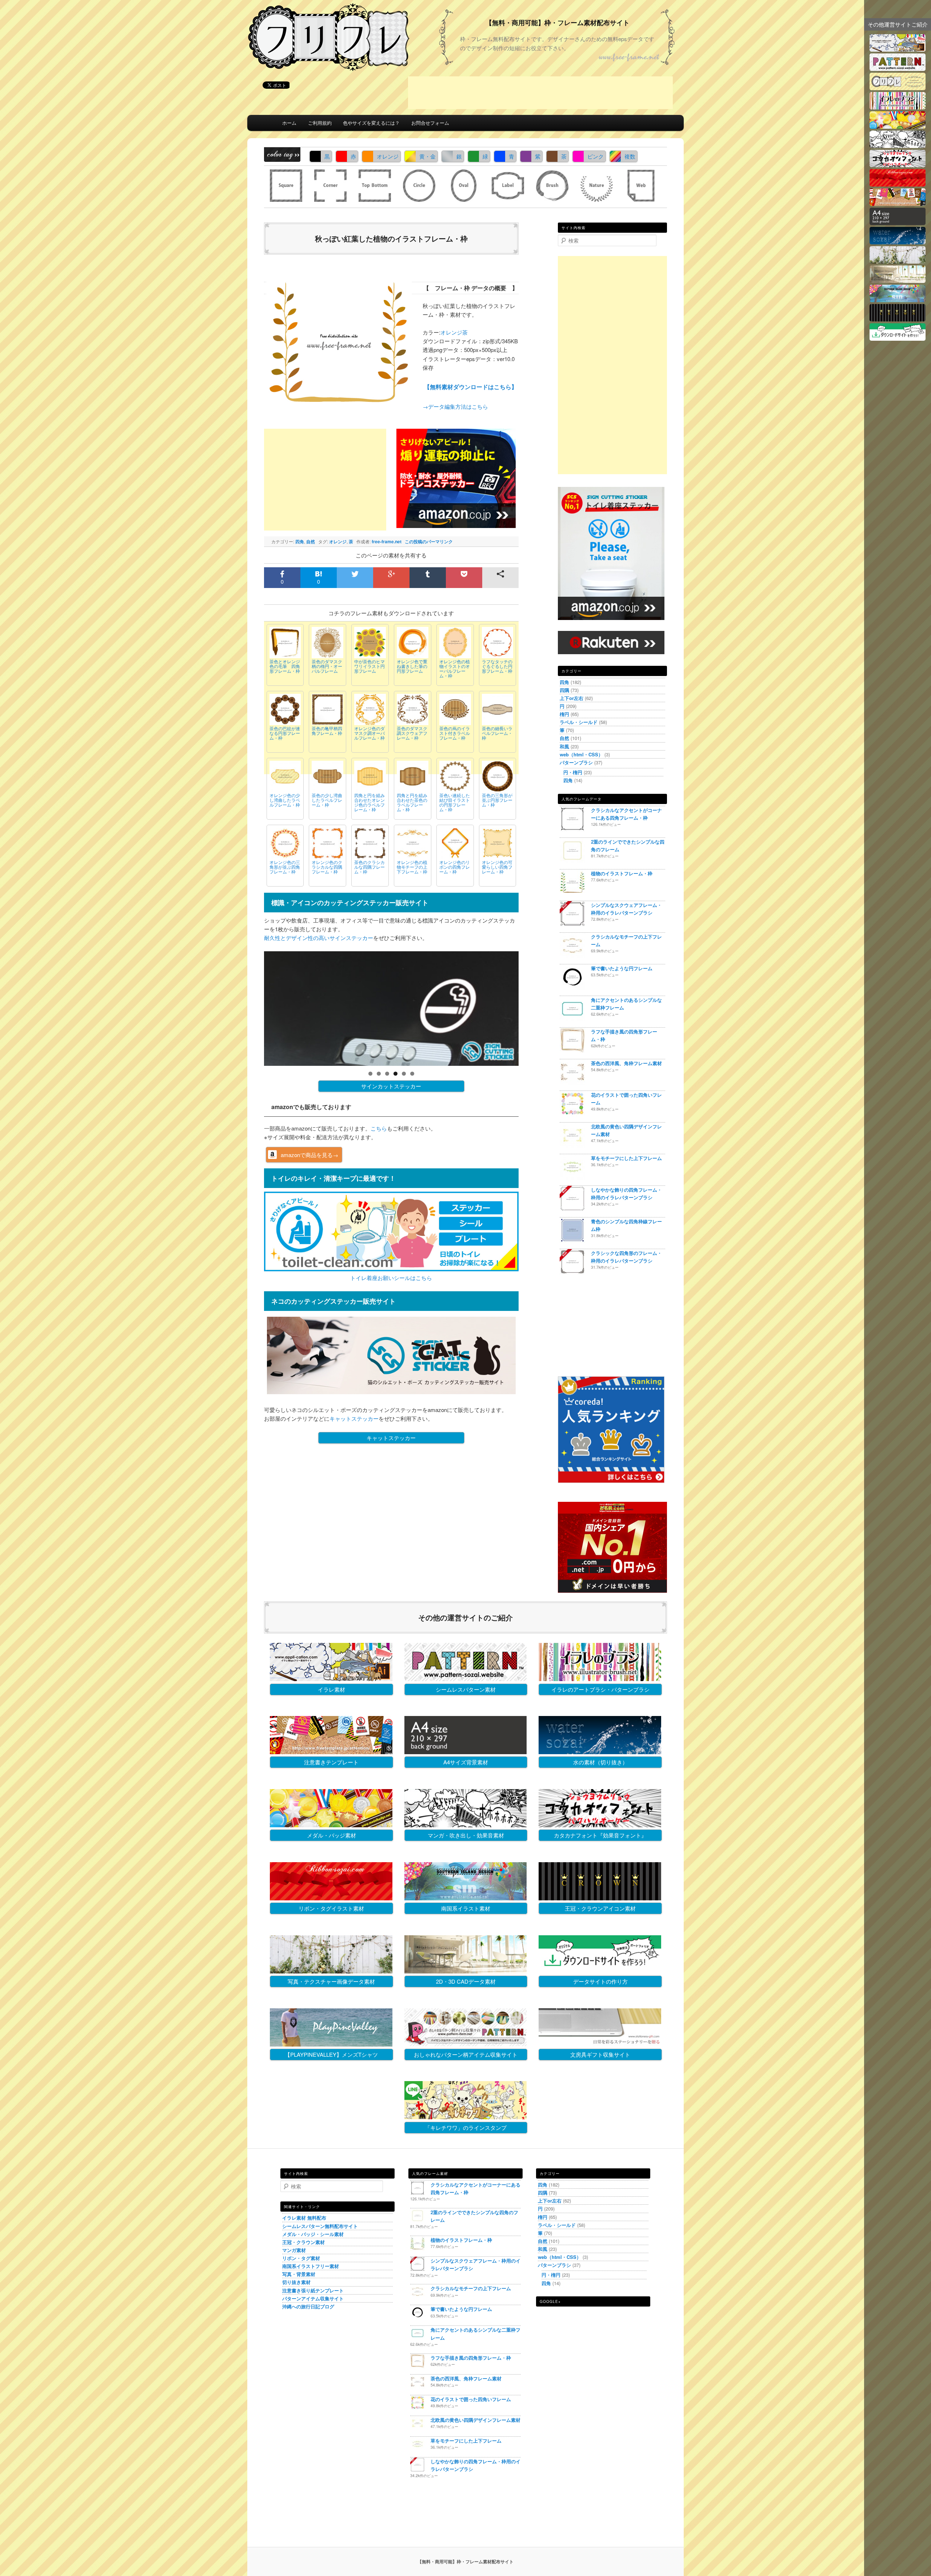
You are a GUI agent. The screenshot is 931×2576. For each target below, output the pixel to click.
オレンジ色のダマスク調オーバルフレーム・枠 (369, 733)
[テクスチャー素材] (898, 261)
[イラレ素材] (898, 49)
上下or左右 (572, 698)
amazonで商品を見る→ (309, 1155)
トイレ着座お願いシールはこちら (391, 1278)
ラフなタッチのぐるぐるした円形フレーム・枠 (497, 666)
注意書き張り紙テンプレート (313, 2290)
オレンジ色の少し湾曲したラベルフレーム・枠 (285, 800)
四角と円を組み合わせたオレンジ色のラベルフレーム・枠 (369, 802)
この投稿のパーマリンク (429, 541)
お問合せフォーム (430, 123)
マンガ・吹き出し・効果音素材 (466, 1835)
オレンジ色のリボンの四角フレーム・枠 (455, 867)
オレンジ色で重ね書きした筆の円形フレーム (412, 666)
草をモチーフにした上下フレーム (626, 1158)
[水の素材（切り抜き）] (898, 242)
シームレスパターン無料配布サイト (320, 2226)
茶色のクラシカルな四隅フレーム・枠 (369, 867)
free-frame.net (387, 541)
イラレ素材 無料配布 (304, 2218)
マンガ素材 (294, 2250)
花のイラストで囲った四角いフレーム (471, 2399)
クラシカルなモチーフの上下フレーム (471, 2288)
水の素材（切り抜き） (600, 1762)
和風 (564, 746)
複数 (630, 156)
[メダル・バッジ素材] (898, 126)
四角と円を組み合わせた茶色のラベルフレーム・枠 (412, 802)
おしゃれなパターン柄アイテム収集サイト (466, 2054)
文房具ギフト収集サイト (600, 2054)
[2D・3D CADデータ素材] (898, 281)
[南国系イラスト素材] (898, 300)
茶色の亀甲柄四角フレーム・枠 (327, 731)
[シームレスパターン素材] (898, 69)
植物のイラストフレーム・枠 (622, 873)
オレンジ (388, 156)
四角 (300, 541)
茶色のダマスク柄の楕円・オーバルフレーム (327, 666)
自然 (311, 541)
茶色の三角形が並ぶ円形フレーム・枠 (497, 800)
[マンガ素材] (898, 146)
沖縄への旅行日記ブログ (308, 2306)
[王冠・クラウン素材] (898, 319)
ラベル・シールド (579, 722)
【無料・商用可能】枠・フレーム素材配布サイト (558, 23)
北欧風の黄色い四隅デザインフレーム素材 (476, 2420)
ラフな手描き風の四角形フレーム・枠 (471, 2358)
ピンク (596, 156)
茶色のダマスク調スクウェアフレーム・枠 (412, 733)
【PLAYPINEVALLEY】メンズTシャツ (331, 2054)
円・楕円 (573, 772)
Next (531, 1007)
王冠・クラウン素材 (303, 2242)
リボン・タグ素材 (301, 2258)
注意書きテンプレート (331, 1762)
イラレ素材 (331, 1689)
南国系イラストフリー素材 (311, 2266)
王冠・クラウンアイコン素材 (600, 1908)
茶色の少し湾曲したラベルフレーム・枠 (327, 800)
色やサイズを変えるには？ (371, 123)
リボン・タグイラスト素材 (331, 1908)
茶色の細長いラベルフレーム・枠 (497, 733)
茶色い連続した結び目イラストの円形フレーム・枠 (455, 802)
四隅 (564, 690)
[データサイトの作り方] (898, 338)
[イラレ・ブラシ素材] (898, 107)
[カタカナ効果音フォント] (898, 165)
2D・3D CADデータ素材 (466, 1981)
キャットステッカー (354, 1418)
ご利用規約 (320, 123)
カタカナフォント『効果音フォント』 (600, 1835)
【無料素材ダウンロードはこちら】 (471, 387)
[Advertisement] (540, 93)
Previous (251, 1007)
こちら (379, 1128)
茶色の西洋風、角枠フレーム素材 (626, 1063)
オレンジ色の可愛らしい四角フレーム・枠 (497, 867)
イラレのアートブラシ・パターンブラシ (600, 1689)
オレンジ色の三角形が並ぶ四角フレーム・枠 (285, 867)
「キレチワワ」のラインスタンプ (466, 2127)
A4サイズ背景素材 (466, 1762)
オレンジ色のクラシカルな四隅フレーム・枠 (327, 867)
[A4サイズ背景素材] (898, 223)
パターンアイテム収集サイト (313, 2298)
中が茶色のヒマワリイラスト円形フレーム (369, 666)
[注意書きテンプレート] (898, 203)
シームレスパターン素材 (466, 1689)
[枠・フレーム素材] (898, 88)
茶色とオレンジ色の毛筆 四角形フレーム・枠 (285, 666)
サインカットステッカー (391, 1086)
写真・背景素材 (299, 2274)
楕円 (564, 714)
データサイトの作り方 (600, 1981)
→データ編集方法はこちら (455, 406)
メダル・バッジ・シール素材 (313, 2234)
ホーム (289, 123)
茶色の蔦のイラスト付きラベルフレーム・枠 (455, 733)
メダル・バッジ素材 (331, 1835)
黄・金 (427, 156)
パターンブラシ (576, 762)
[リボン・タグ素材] (898, 184)
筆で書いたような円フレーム (622, 968)
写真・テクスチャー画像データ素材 (331, 1981)
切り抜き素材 (296, 2282)
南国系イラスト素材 (466, 1908)
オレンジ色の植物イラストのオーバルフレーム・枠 (455, 669)
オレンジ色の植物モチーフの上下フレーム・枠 (412, 867)
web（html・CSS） (581, 754)
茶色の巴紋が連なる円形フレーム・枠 (285, 733)
